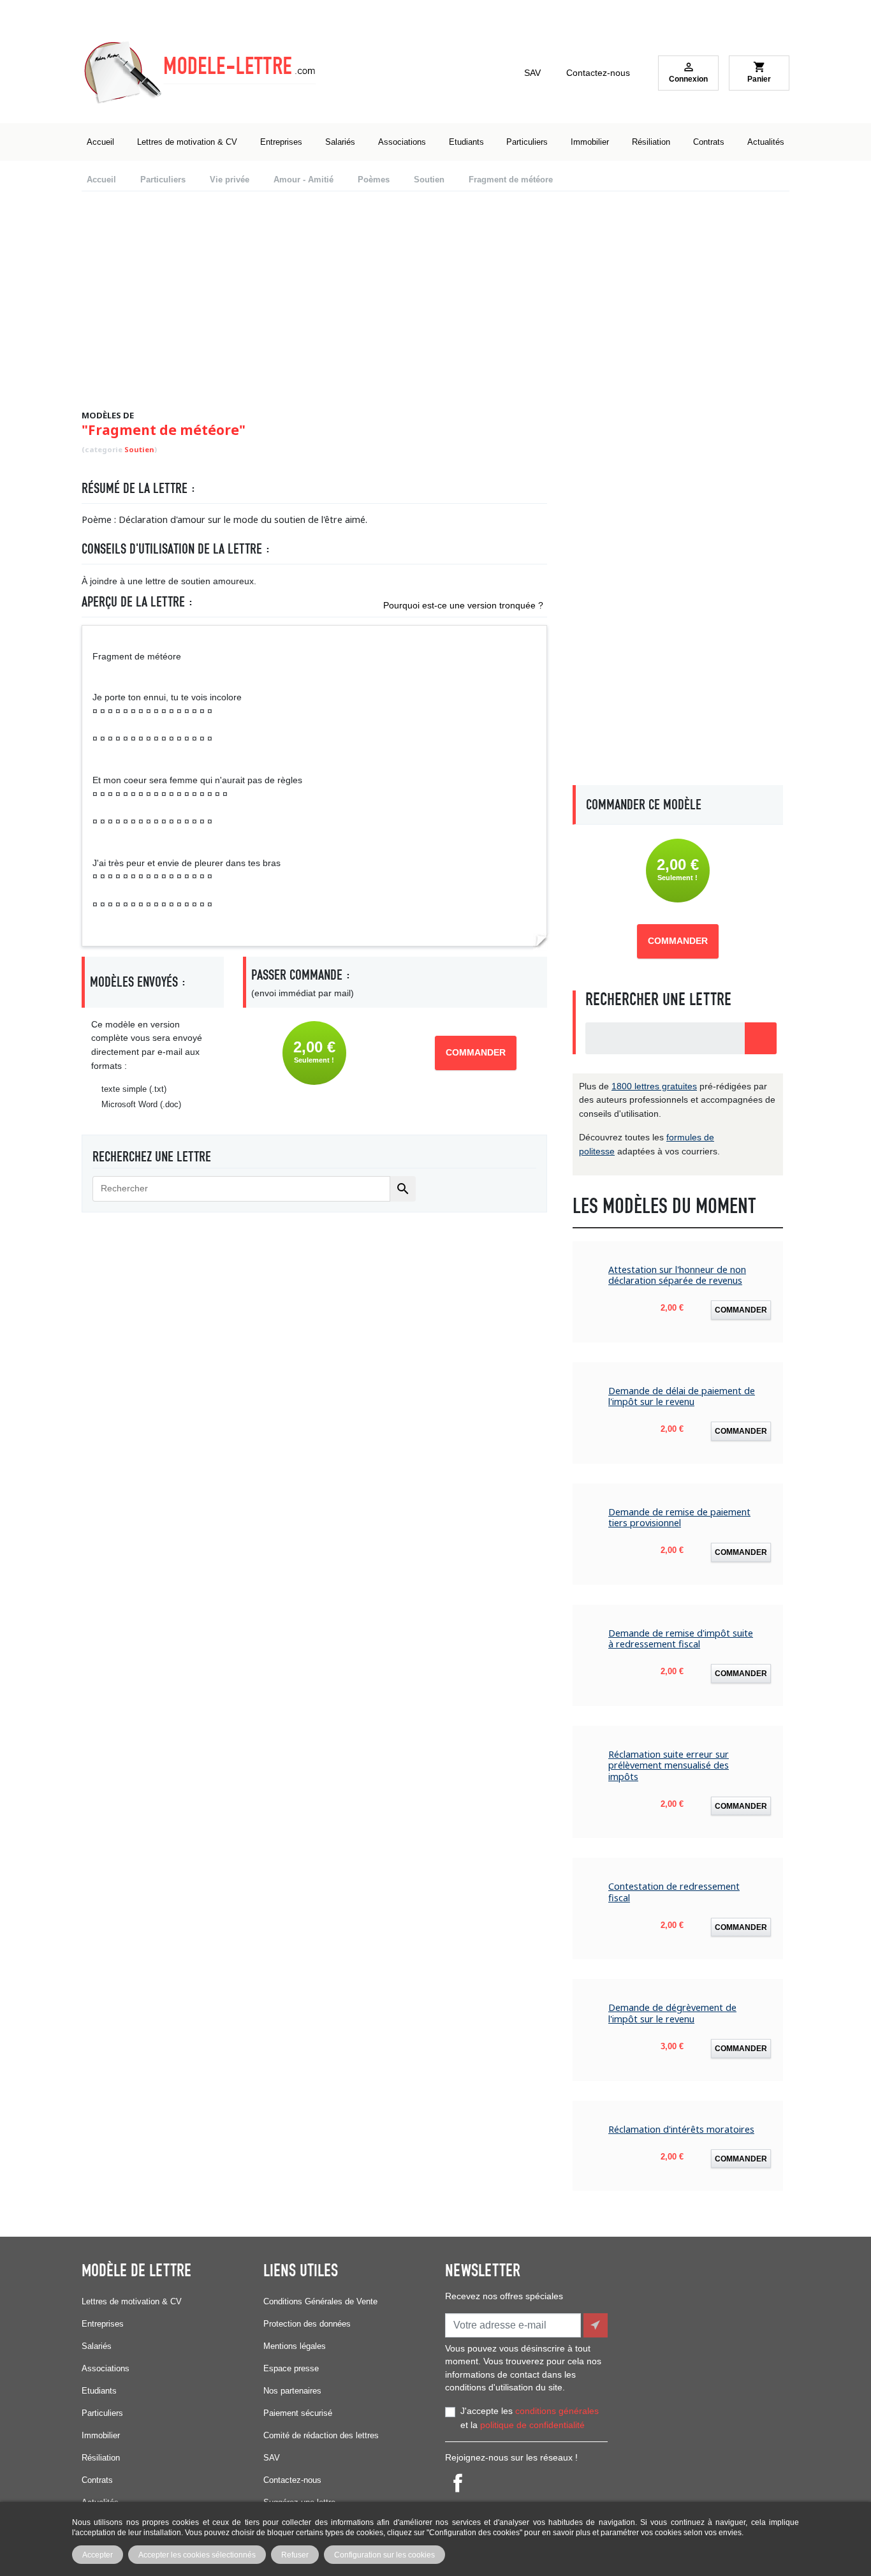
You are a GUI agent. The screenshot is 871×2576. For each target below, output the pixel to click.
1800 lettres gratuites (654, 1086)
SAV (532, 73)
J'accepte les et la (530, 2418)
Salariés (97, 2346)
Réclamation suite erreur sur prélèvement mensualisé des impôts (669, 1765)
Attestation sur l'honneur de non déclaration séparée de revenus (677, 1275)
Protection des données (307, 2324)
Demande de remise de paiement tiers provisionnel (679, 1518)
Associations (106, 2368)
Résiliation (101, 2458)
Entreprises (103, 2324)
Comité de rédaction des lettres (321, 2435)
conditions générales (557, 2411)
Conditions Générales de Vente (320, 2301)
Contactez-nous (598, 73)
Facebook (458, 2483)
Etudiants (99, 2391)
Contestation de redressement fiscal (674, 1892)
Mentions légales (295, 2346)
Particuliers (102, 2413)
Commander (476, 1053)
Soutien (139, 449)
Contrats (97, 2480)
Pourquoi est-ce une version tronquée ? (463, 605)
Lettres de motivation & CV (132, 2301)
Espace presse (291, 2368)
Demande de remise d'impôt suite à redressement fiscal (681, 1639)
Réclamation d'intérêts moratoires (681, 2129)
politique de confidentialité (532, 2425)
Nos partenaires (292, 2391)
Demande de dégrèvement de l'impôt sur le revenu (672, 2013)
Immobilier (101, 2435)
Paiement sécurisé (298, 2413)
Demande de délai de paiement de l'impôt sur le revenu (682, 1396)
